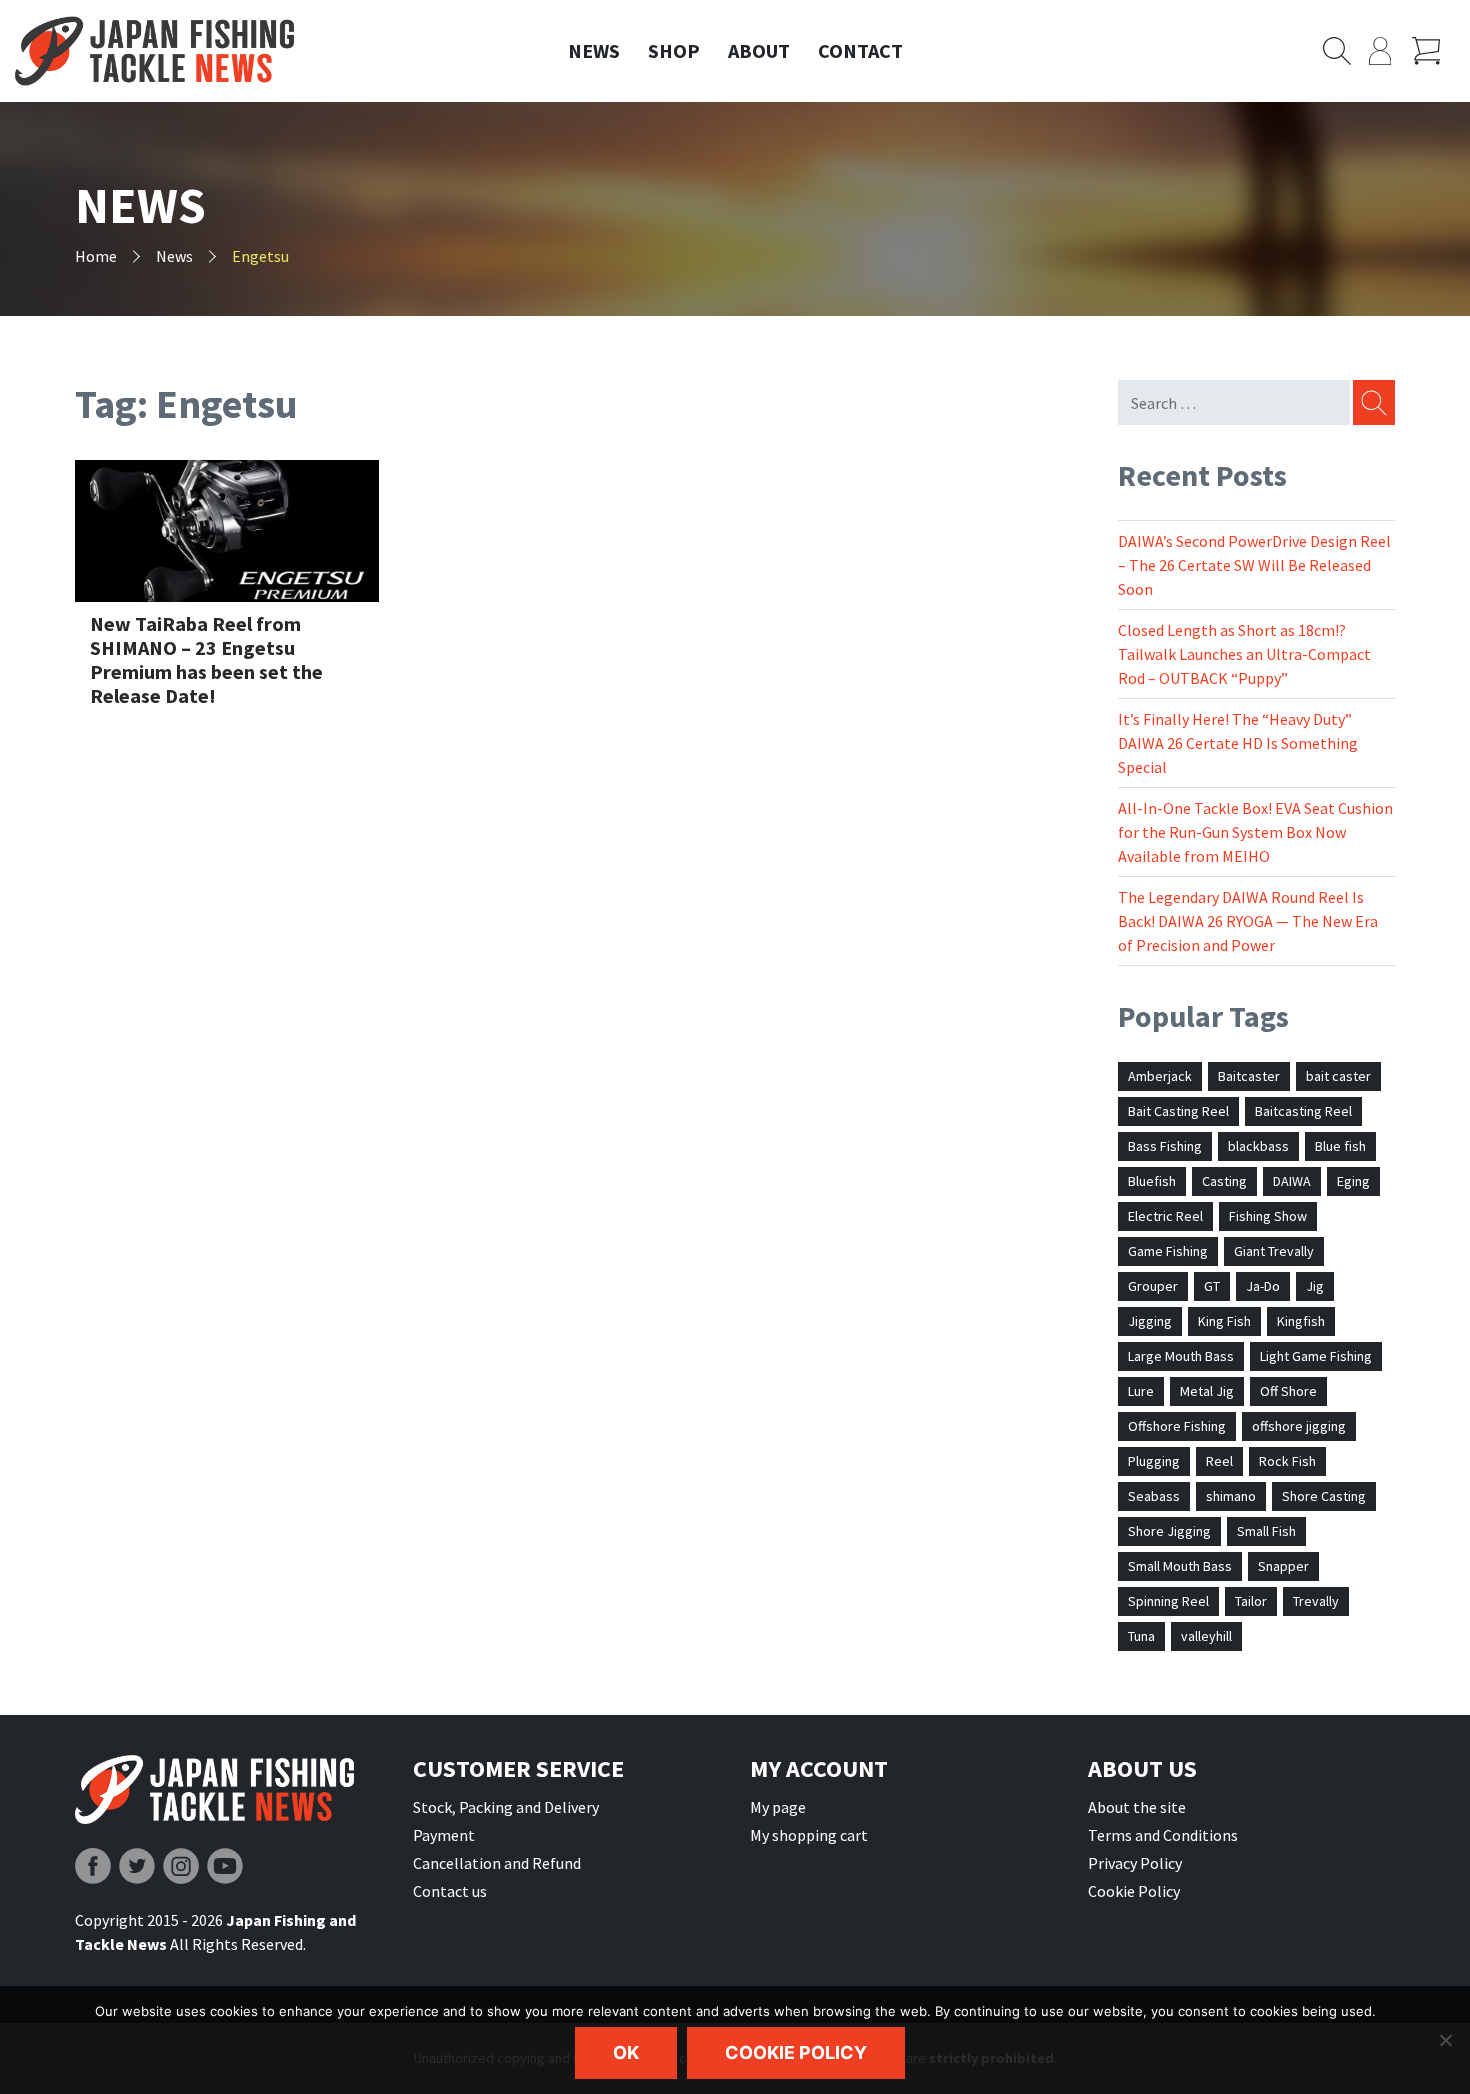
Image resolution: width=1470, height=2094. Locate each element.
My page (778, 1807)
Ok (626, 2052)
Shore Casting (1324, 1496)
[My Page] (1390, 51)
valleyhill (1206, 1636)
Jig (1315, 1286)
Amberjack (1160, 1076)
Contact (860, 50)
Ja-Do (1263, 1286)
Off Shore (1288, 1391)
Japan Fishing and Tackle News (154, 51)
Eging (1353, 1181)
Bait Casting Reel (1178, 1111)
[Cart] (1433, 51)
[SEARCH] (1372, 402)
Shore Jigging (1169, 1531)
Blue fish (1340, 1146)
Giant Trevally (1274, 1251)
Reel (1219, 1461)
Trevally (1316, 1601)
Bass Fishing (1165, 1146)
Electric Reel (1165, 1216)
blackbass (1258, 1146)
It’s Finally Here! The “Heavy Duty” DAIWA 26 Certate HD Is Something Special (1238, 743)
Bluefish (1152, 1181)
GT (1212, 1286)
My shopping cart (809, 1835)
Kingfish (1301, 1321)
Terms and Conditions (1163, 1835)
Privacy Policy (1135, 1863)
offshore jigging (1299, 1426)
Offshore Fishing (1177, 1426)
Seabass (1154, 1496)
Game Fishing (1168, 1251)
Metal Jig (1207, 1391)
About (759, 50)
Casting (1224, 1181)
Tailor (1251, 1601)
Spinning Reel (1168, 1601)
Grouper (1153, 1286)
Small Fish (1266, 1531)
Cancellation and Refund (497, 1863)
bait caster (1338, 1076)
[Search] (1346, 51)
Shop (674, 50)
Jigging (1150, 1321)
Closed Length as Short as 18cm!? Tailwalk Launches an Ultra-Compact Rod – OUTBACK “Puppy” (1244, 654)
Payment (444, 1835)
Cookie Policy (1134, 1891)
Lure (1141, 1391)
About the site (1137, 1807)
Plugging (1154, 1461)
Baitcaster (1249, 1076)
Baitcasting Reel (1303, 1111)
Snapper (1283, 1566)
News (594, 50)
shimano (1231, 1496)
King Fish (1224, 1321)
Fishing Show (1268, 1216)
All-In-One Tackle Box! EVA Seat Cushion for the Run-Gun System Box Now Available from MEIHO (1255, 832)
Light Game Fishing (1316, 1356)
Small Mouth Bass (1180, 1566)
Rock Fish (1287, 1461)
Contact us (450, 1891)
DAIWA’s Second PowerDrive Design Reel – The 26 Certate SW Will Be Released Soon (1254, 565)
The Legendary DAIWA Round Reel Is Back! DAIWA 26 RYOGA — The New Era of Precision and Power (1248, 921)
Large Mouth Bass (1181, 1356)
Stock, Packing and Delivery (506, 1807)
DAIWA (1292, 1181)
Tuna (1141, 1636)
